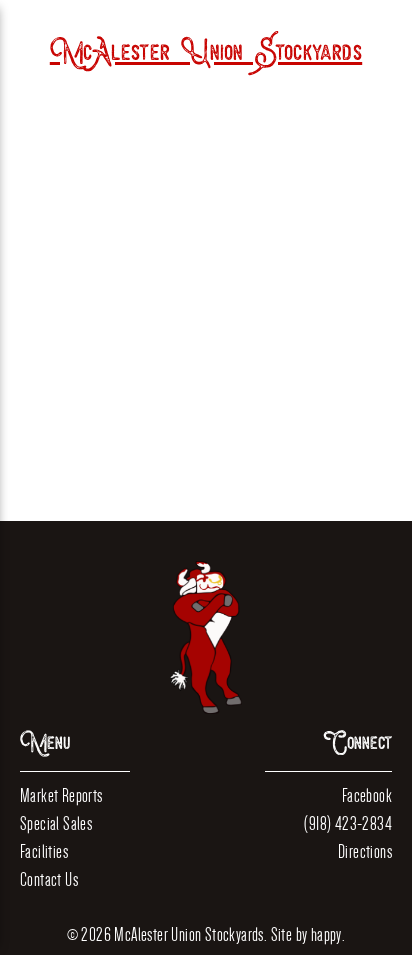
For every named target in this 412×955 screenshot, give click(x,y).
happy (326, 934)
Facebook (367, 795)
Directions (365, 851)
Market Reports (61, 795)
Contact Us (49, 879)
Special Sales (56, 823)
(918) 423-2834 (348, 823)
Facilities (44, 851)
